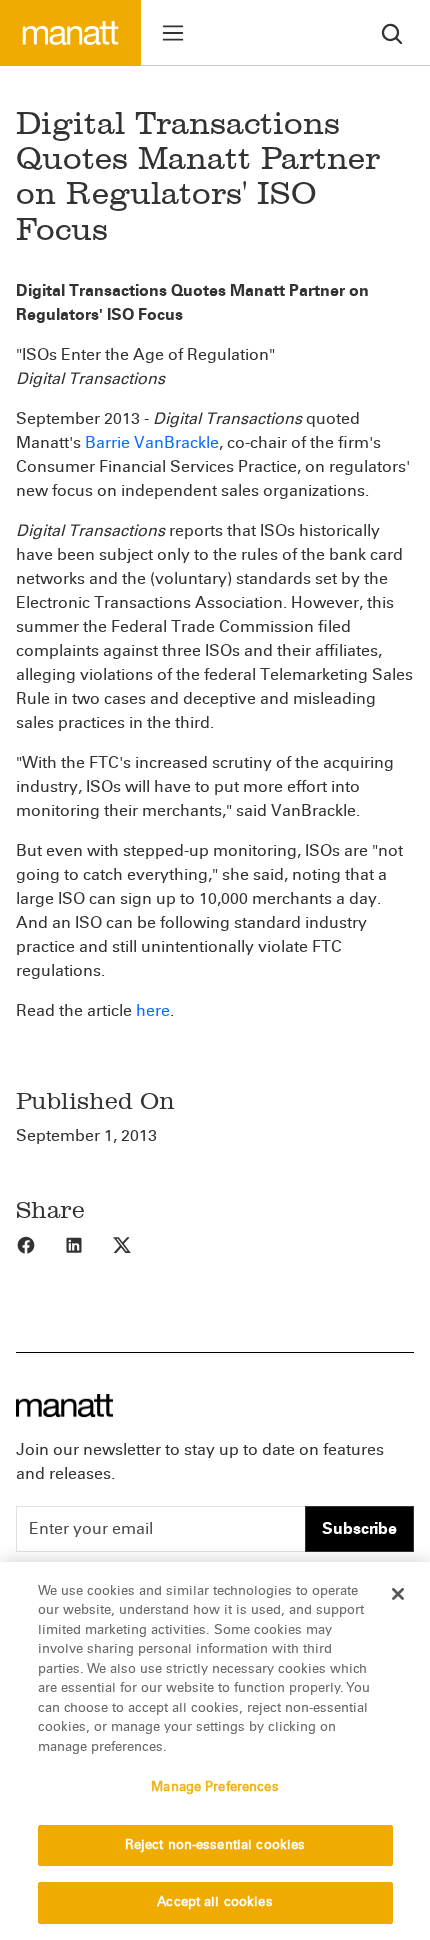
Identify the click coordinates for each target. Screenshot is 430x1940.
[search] (392, 32)
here (153, 1010)
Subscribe (359, 1528)
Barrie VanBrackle (152, 442)
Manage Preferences (214, 1787)
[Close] (398, 1594)
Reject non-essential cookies (215, 1845)
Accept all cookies (214, 1902)
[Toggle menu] (173, 33)
